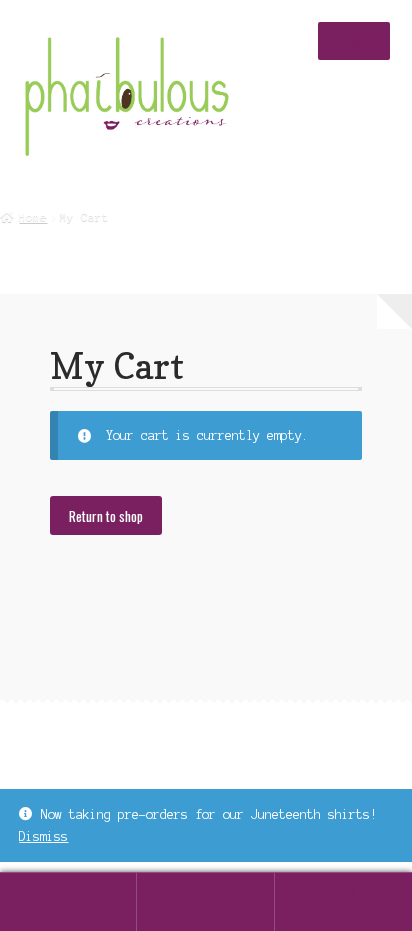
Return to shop (106, 516)
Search (205, 902)
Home (33, 217)
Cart (316, 887)
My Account (68, 902)
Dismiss (43, 836)
